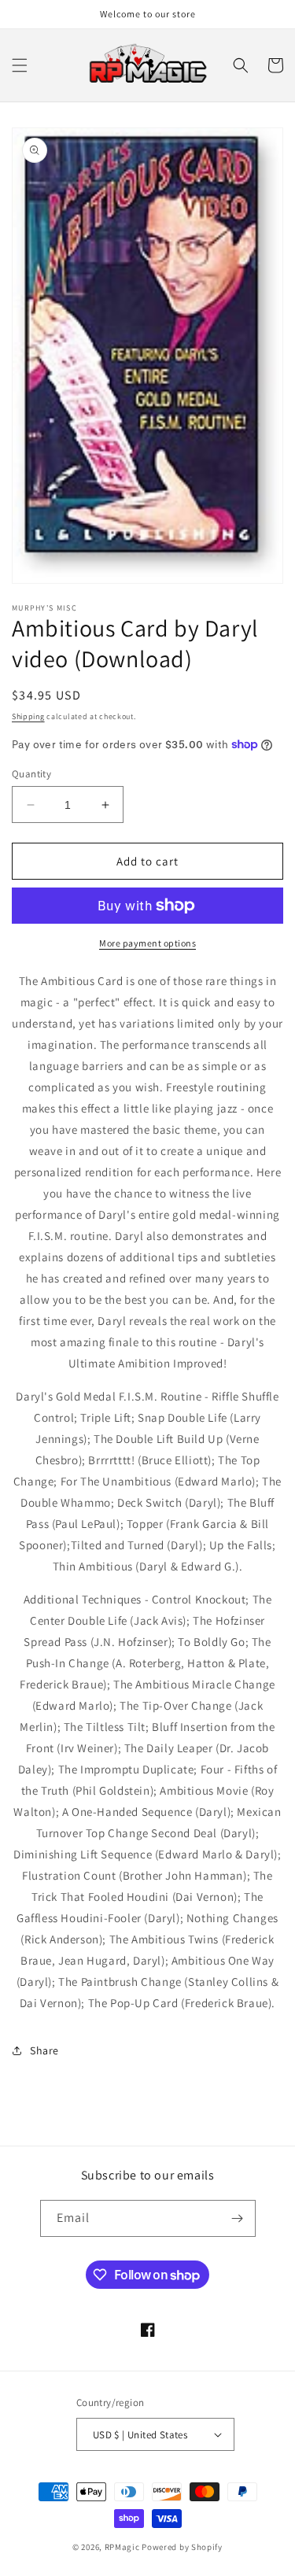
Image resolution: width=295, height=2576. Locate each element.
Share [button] (44, 2050)
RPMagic (122, 2547)
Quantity (31, 774)
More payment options (147, 943)
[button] (20, 65)
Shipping (28, 716)
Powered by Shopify (182, 2547)
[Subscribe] (238, 2218)
